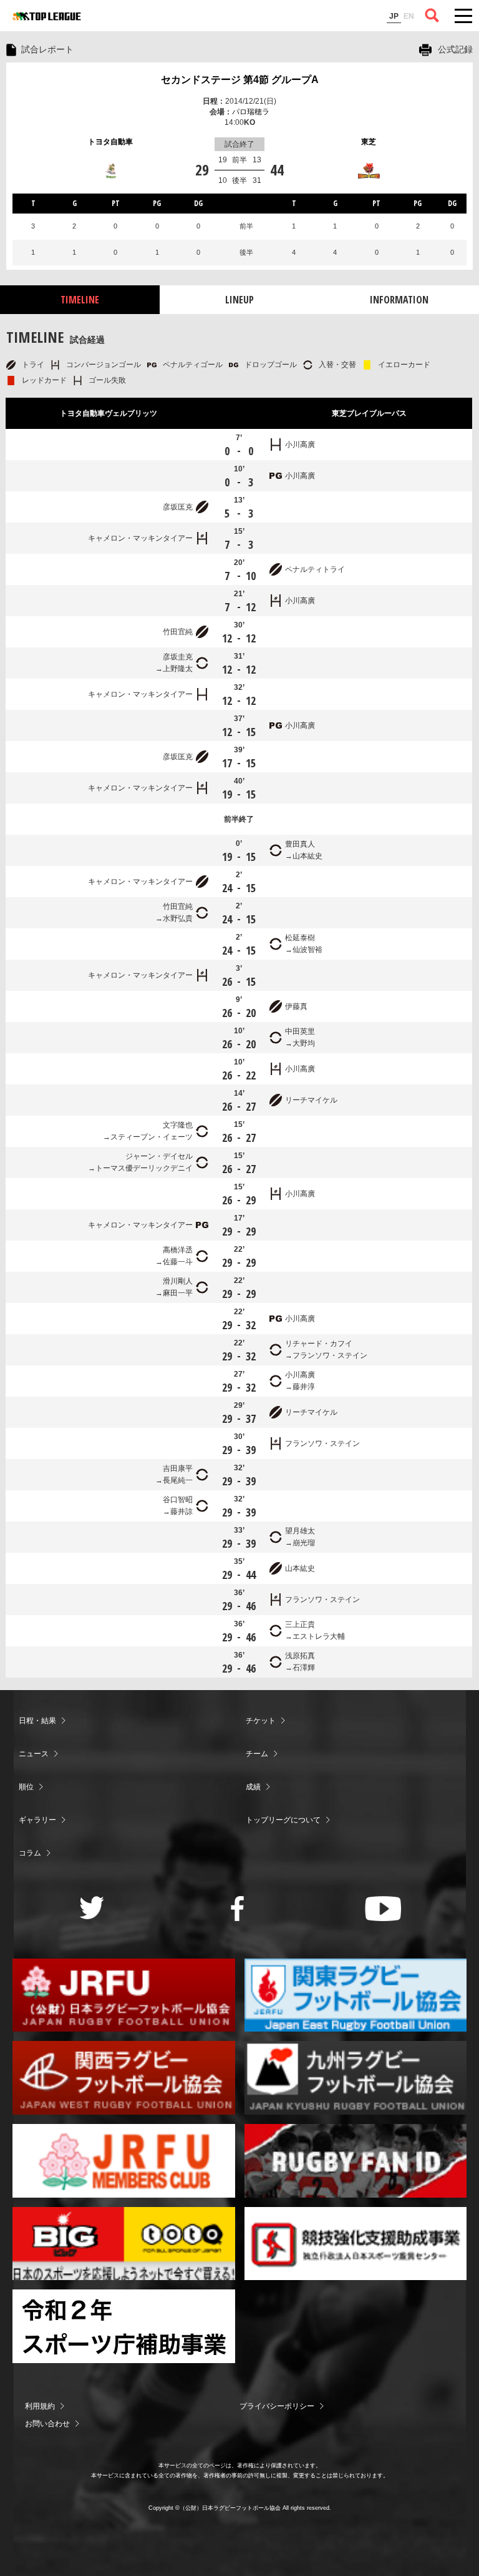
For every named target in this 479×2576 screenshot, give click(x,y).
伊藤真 (296, 1006)
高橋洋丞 (178, 1250)
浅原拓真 (300, 1656)
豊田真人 (300, 844)
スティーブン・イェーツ (152, 1137)
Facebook (237, 1909)
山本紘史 (307, 856)
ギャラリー (37, 1820)
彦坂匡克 (178, 507)
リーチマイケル (311, 1100)
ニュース (34, 1754)
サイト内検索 (432, 16)
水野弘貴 (178, 918)
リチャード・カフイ (319, 1344)
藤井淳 (304, 1387)
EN (409, 16)
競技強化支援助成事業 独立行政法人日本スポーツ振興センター (356, 2244)
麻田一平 (178, 1293)
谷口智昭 (178, 1500)
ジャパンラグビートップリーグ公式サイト (47, 16)
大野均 (304, 1043)
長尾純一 (178, 1480)
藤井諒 (181, 1512)
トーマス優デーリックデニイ (144, 1168)
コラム (30, 1853)
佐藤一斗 (178, 1262)
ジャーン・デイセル (159, 1156)
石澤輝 (304, 1668)
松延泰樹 (300, 938)
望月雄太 (300, 1531)
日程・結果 (37, 1721)
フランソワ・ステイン (330, 1355)
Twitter (92, 1908)
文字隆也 (178, 1125)
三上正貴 (300, 1625)
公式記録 (455, 49)
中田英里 (300, 1031)
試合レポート (47, 49)
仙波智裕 (307, 950)
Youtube (383, 1909)
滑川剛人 (178, 1281)
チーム (257, 1754)
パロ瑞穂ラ (251, 112)
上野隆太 (178, 669)
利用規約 (40, 2406)
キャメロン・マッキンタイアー (140, 538)
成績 (253, 1787)
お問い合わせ (47, 2424)
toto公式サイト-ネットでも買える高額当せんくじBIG (124, 2244)
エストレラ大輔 (319, 1636)
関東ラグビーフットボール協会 (356, 1995)
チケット (261, 1721)
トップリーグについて (283, 1820)
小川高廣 (300, 445)
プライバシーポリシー (277, 2406)
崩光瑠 (304, 1543)
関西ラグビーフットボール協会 (124, 2078)
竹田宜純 (178, 632)
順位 (26, 1787)
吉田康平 (178, 1468)
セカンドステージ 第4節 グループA (240, 80)
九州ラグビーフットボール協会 (356, 2078)
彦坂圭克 (178, 657)
